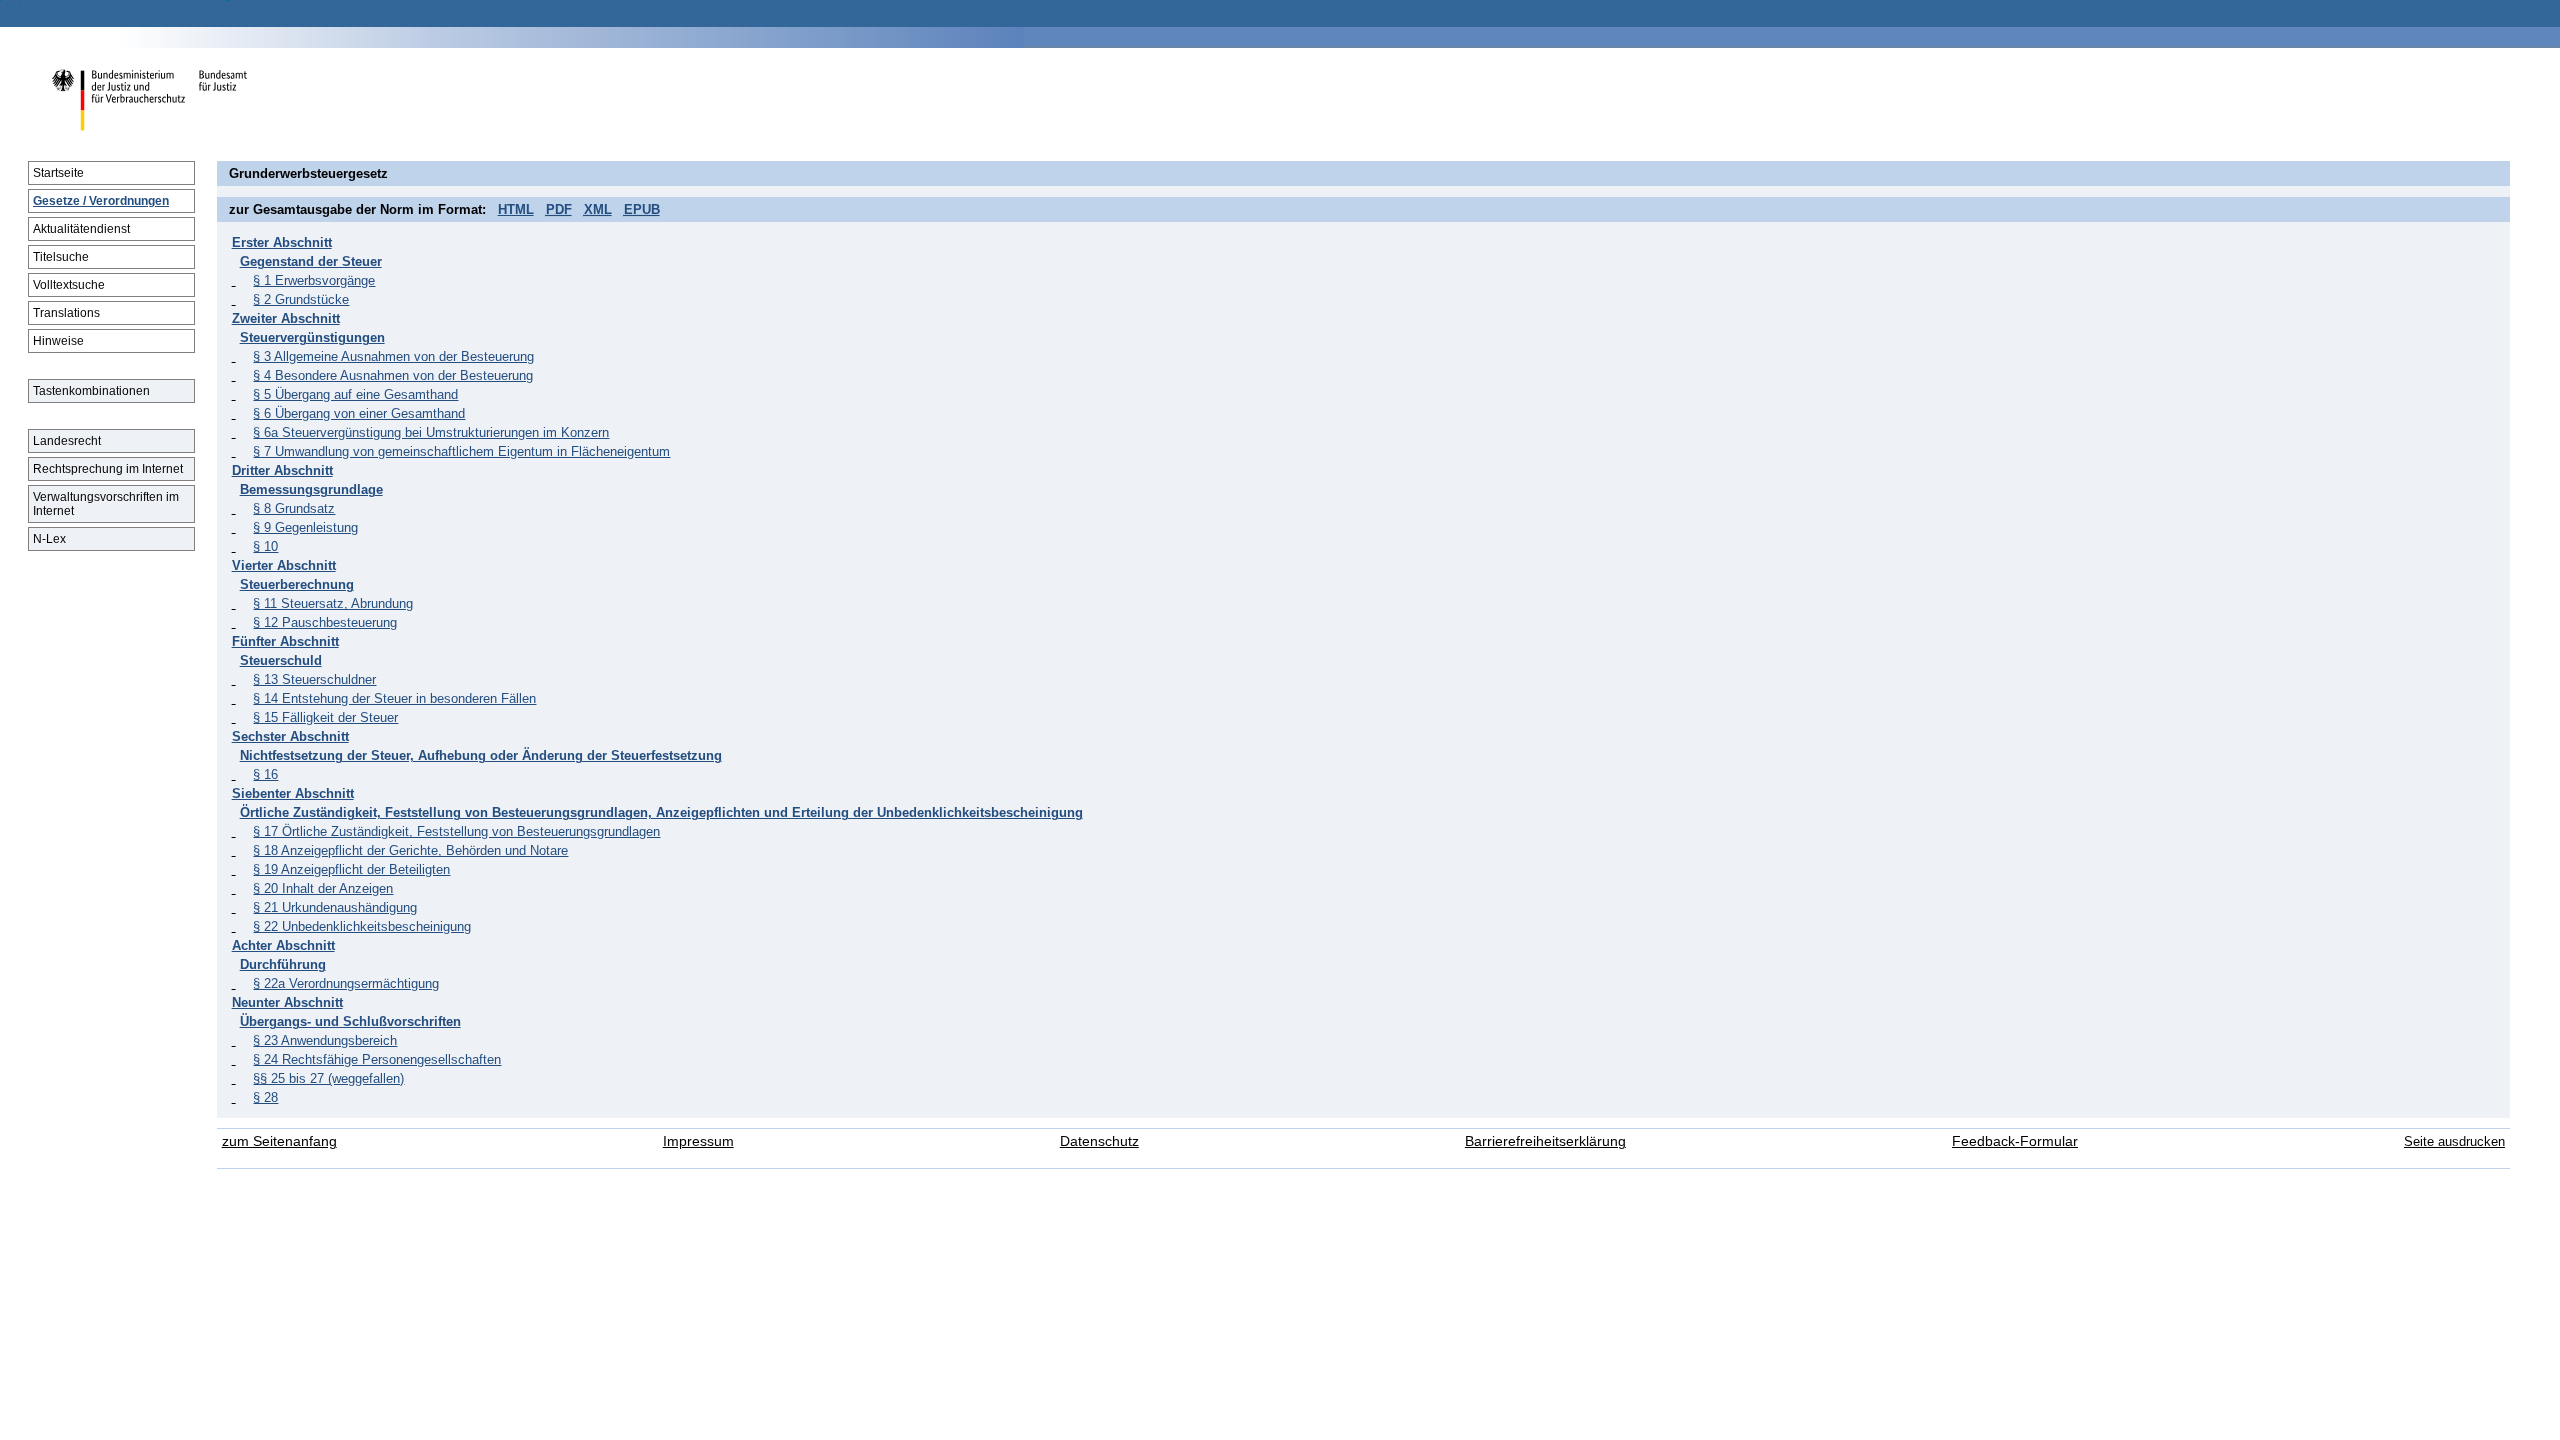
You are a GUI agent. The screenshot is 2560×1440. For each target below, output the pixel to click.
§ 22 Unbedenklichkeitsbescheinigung (362, 926)
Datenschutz (1099, 1141)
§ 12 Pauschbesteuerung (325, 622)
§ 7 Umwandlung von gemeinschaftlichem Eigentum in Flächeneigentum (461, 451)
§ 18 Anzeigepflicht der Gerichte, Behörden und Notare (410, 850)
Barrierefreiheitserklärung (1545, 1141)
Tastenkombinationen (91, 391)
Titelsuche (61, 257)
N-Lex (49, 539)
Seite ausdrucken (2454, 1141)
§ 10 (265, 546)
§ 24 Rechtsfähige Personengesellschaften (377, 1059)
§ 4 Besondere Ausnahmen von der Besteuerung (393, 375)
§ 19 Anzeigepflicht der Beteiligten (351, 869)
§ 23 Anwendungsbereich (325, 1040)
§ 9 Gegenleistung (305, 527)
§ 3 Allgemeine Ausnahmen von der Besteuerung (393, 356)
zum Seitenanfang (279, 1141)
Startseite (58, 173)
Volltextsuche (69, 285)
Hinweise (58, 341)
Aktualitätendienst (81, 229)
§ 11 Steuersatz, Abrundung (333, 603)
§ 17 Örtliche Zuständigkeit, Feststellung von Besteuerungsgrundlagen (456, 831)
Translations (66, 313)
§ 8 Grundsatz (294, 508)
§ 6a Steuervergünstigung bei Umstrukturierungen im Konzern (431, 432)
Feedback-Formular (2015, 1141)
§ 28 (265, 1097)
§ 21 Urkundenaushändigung (335, 907)
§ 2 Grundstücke (301, 299)
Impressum (698, 1141)
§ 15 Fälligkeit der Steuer (325, 717)
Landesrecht (67, 441)
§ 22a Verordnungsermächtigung (346, 983)
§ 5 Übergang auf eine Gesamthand (355, 394)
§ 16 (265, 774)
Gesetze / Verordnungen (101, 201)
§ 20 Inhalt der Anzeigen (323, 888)
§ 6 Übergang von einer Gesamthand (359, 413)
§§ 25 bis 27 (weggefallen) (328, 1078)
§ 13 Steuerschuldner (314, 679)
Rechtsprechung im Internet (108, 469)
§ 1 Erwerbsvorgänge (314, 280)
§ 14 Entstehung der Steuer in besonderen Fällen (394, 698)
